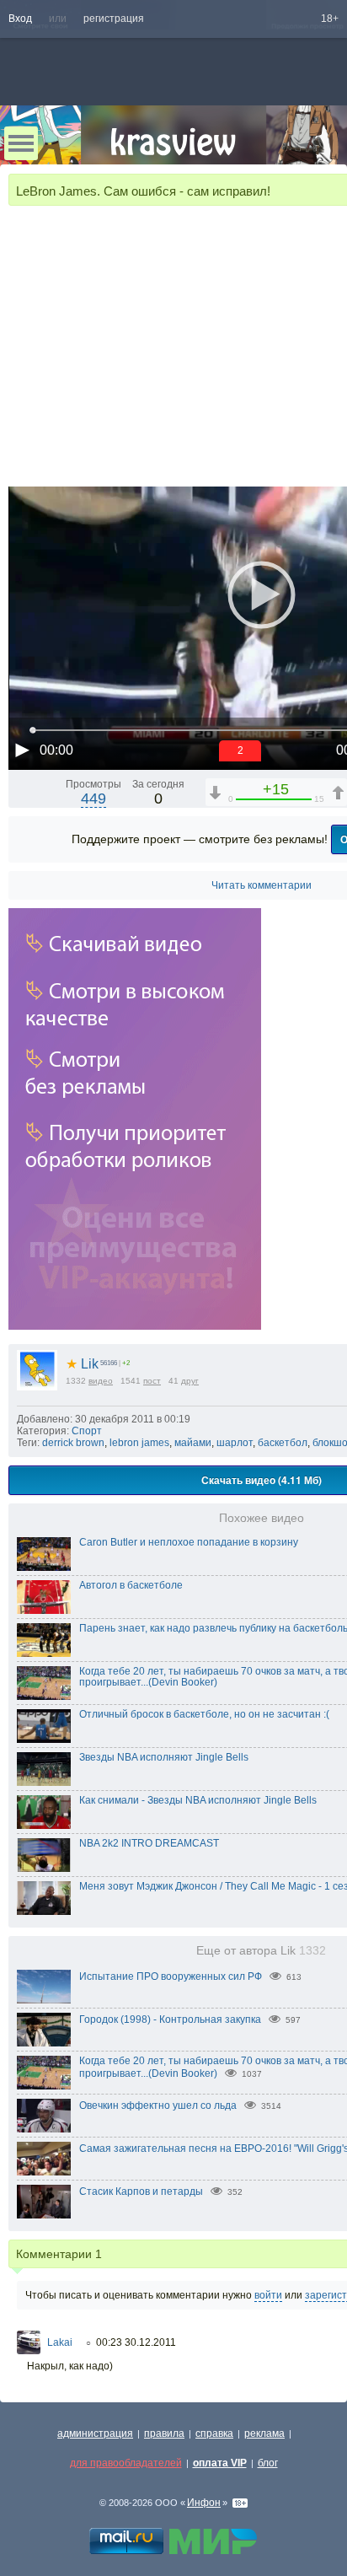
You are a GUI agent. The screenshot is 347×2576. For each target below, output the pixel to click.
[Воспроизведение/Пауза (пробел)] (22, 750)
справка (214, 2433)
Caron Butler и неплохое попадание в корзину (189, 1542)
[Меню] (21, 143)
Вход (20, 19)
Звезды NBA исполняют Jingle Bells (164, 1757)
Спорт (87, 1431)
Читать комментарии (262, 885)
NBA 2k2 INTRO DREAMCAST (149, 1843)
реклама (264, 2433)
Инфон (204, 2503)
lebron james (139, 1443)
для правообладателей (126, 2463)
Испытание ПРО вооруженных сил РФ (171, 1976)
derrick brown (73, 1443)
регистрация (114, 19)
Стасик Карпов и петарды (141, 2191)
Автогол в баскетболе (131, 1585)
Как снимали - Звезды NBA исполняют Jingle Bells (198, 1800)
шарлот (235, 1443)
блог (268, 2463)
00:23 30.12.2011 (136, 2342)
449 (93, 799)
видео (101, 1381)
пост (152, 1381)
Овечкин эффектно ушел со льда (158, 2105)
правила (164, 2433)
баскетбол (283, 1443)
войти (268, 2295)
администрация (95, 2433)
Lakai (60, 2342)
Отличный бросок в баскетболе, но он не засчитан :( (204, 1714)
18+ (330, 19)
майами (193, 1443)
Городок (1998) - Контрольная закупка (170, 2019)
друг (190, 1381)
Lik (82, 1364)
